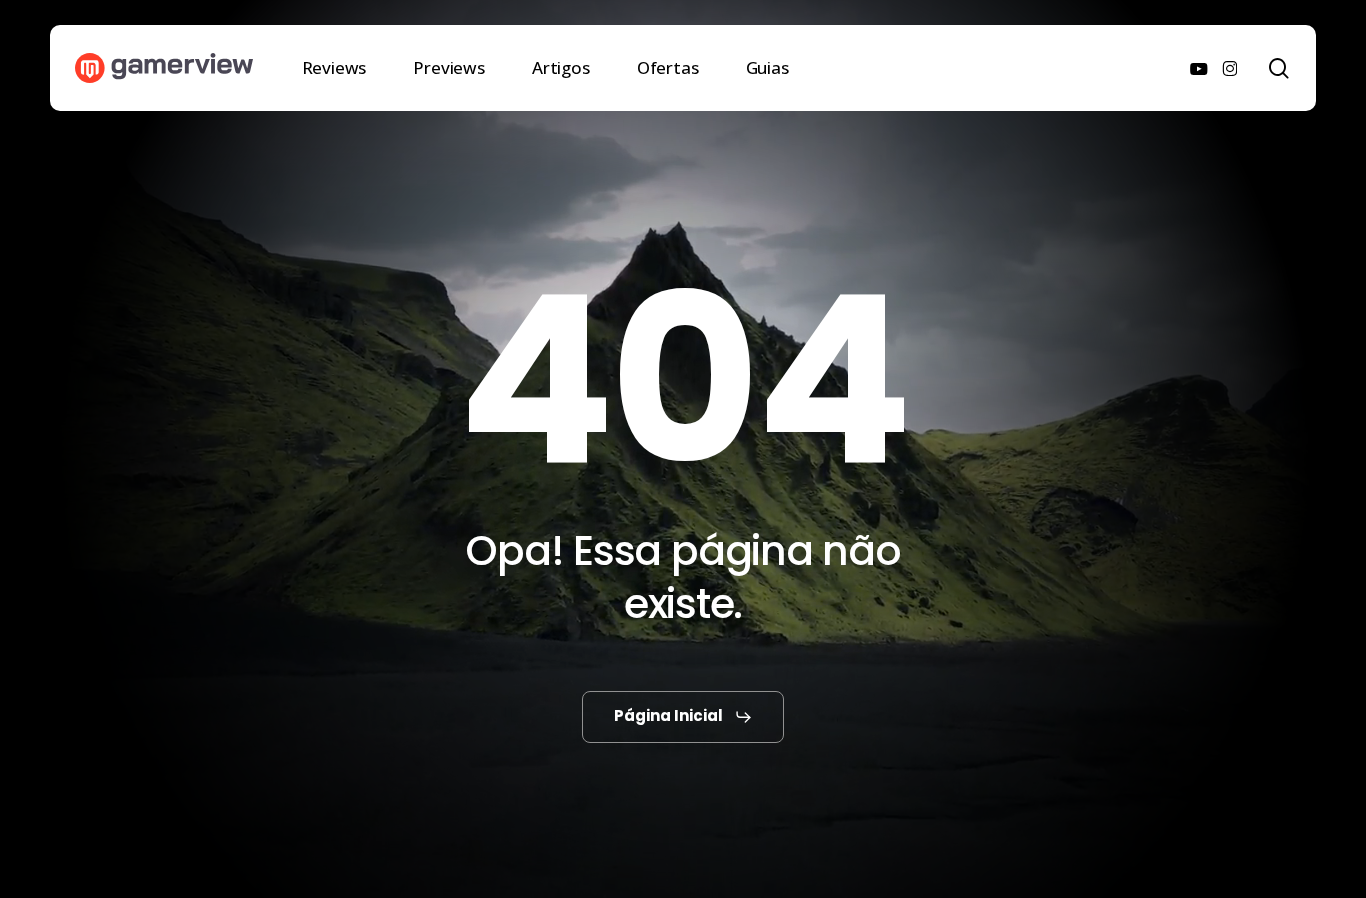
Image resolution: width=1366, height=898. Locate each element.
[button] (683, 717)
